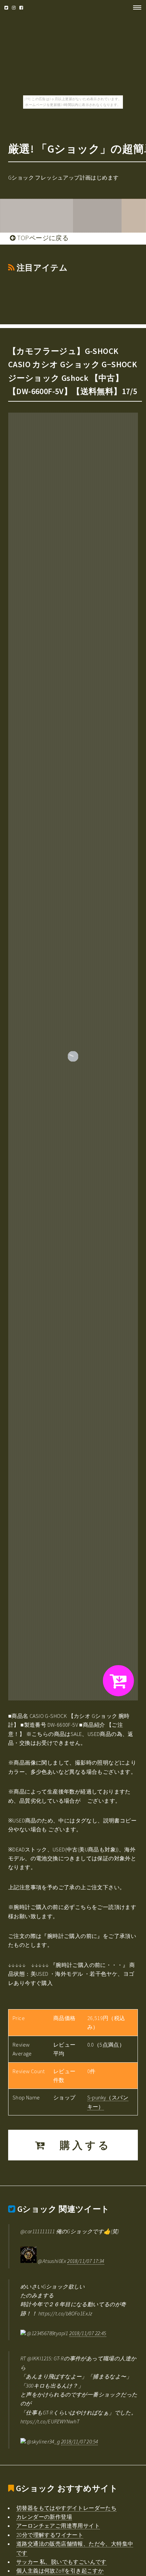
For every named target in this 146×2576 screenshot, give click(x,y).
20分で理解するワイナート (50, 2535)
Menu (135, 7)
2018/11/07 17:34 (86, 2261)
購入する (79, 2145)
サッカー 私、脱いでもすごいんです (61, 2562)
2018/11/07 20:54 (79, 2441)
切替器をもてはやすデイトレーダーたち (66, 2508)
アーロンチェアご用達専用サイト (58, 2526)
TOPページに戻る (42, 238)
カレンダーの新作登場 (44, 2517)
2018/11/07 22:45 (88, 2333)
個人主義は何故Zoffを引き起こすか (60, 2571)
